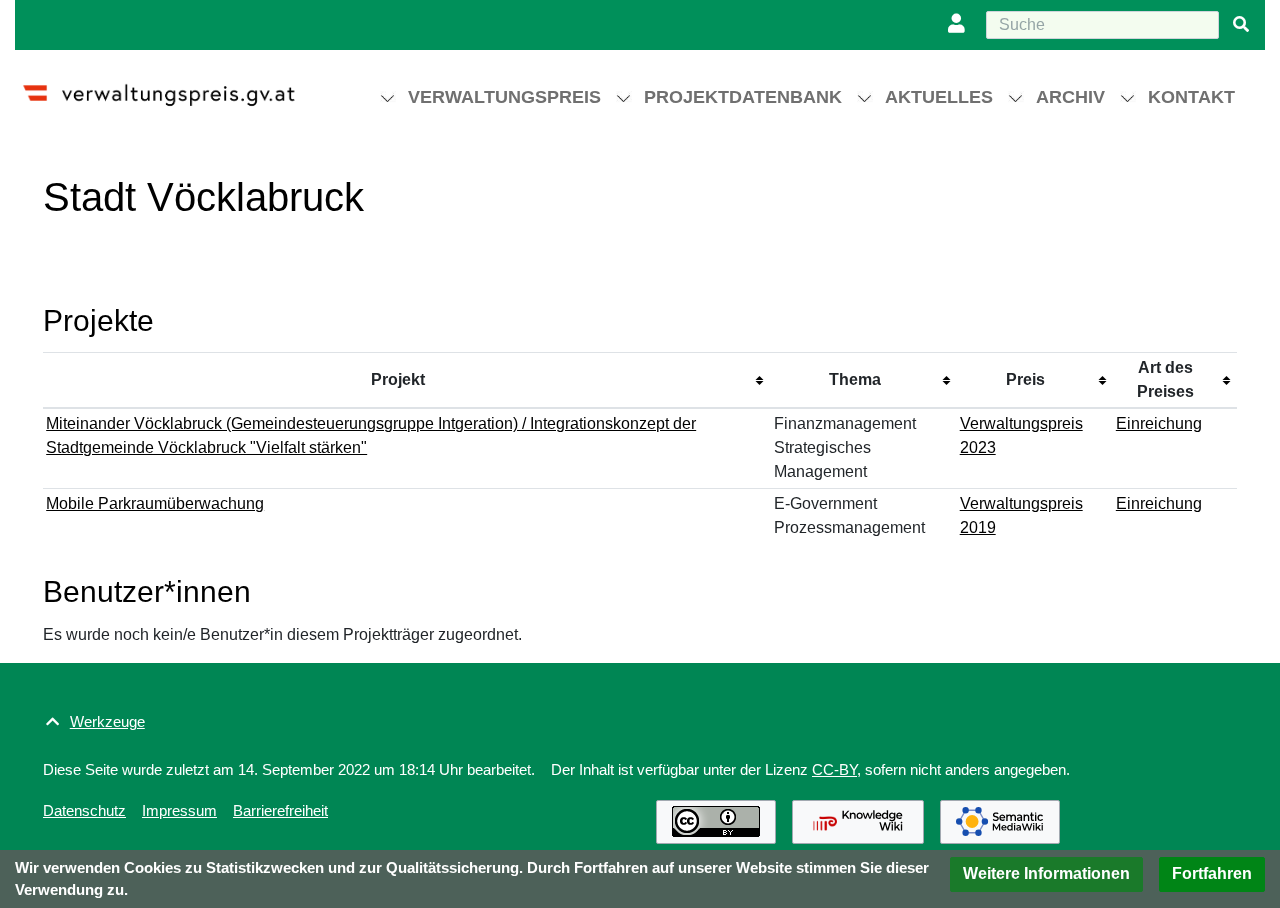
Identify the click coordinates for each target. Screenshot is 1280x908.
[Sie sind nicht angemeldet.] (961, 25)
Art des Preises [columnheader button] (1165, 379)
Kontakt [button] (1191, 97)
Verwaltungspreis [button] (504, 97)
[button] (1046, 874)
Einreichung (1159, 423)
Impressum (179, 810)
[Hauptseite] (176, 86)
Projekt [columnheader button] (398, 379)
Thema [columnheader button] (855, 379)
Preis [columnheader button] (1025, 379)
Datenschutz (84, 810)
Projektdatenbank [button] (743, 97)
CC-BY (834, 769)
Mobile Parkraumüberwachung (155, 503)
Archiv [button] (1070, 97)
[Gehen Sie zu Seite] (1241, 25)
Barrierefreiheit (280, 810)
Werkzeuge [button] (107, 721)
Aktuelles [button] (939, 97)
